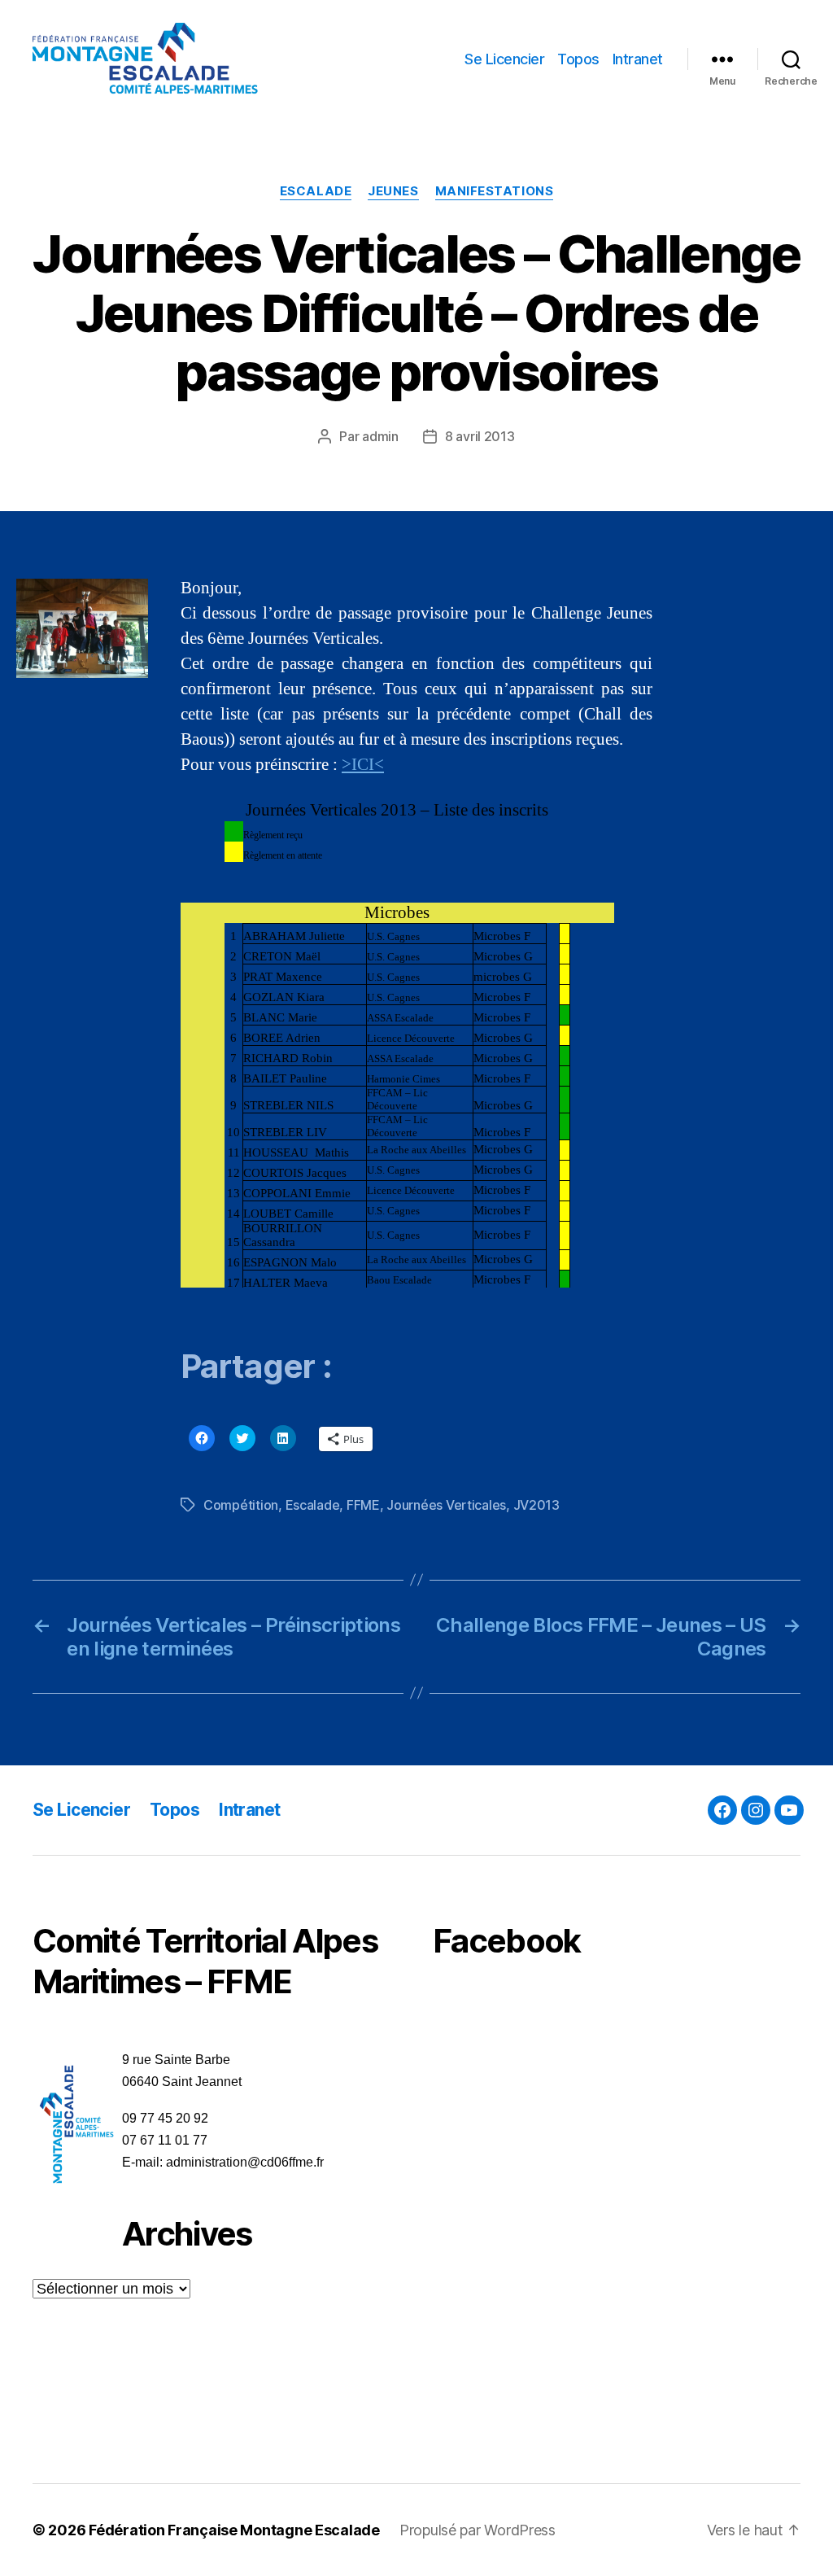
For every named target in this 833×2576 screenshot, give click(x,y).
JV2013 (536, 1505)
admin (380, 436)
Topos (578, 59)
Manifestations (495, 191)
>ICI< (363, 765)
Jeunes (393, 191)
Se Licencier (504, 59)
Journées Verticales (446, 1505)
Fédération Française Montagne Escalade (234, 2530)
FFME (363, 1505)
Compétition (241, 1505)
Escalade (316, 191)
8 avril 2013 (480, 436)
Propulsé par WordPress (478, 2530)
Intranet (638, 59)
